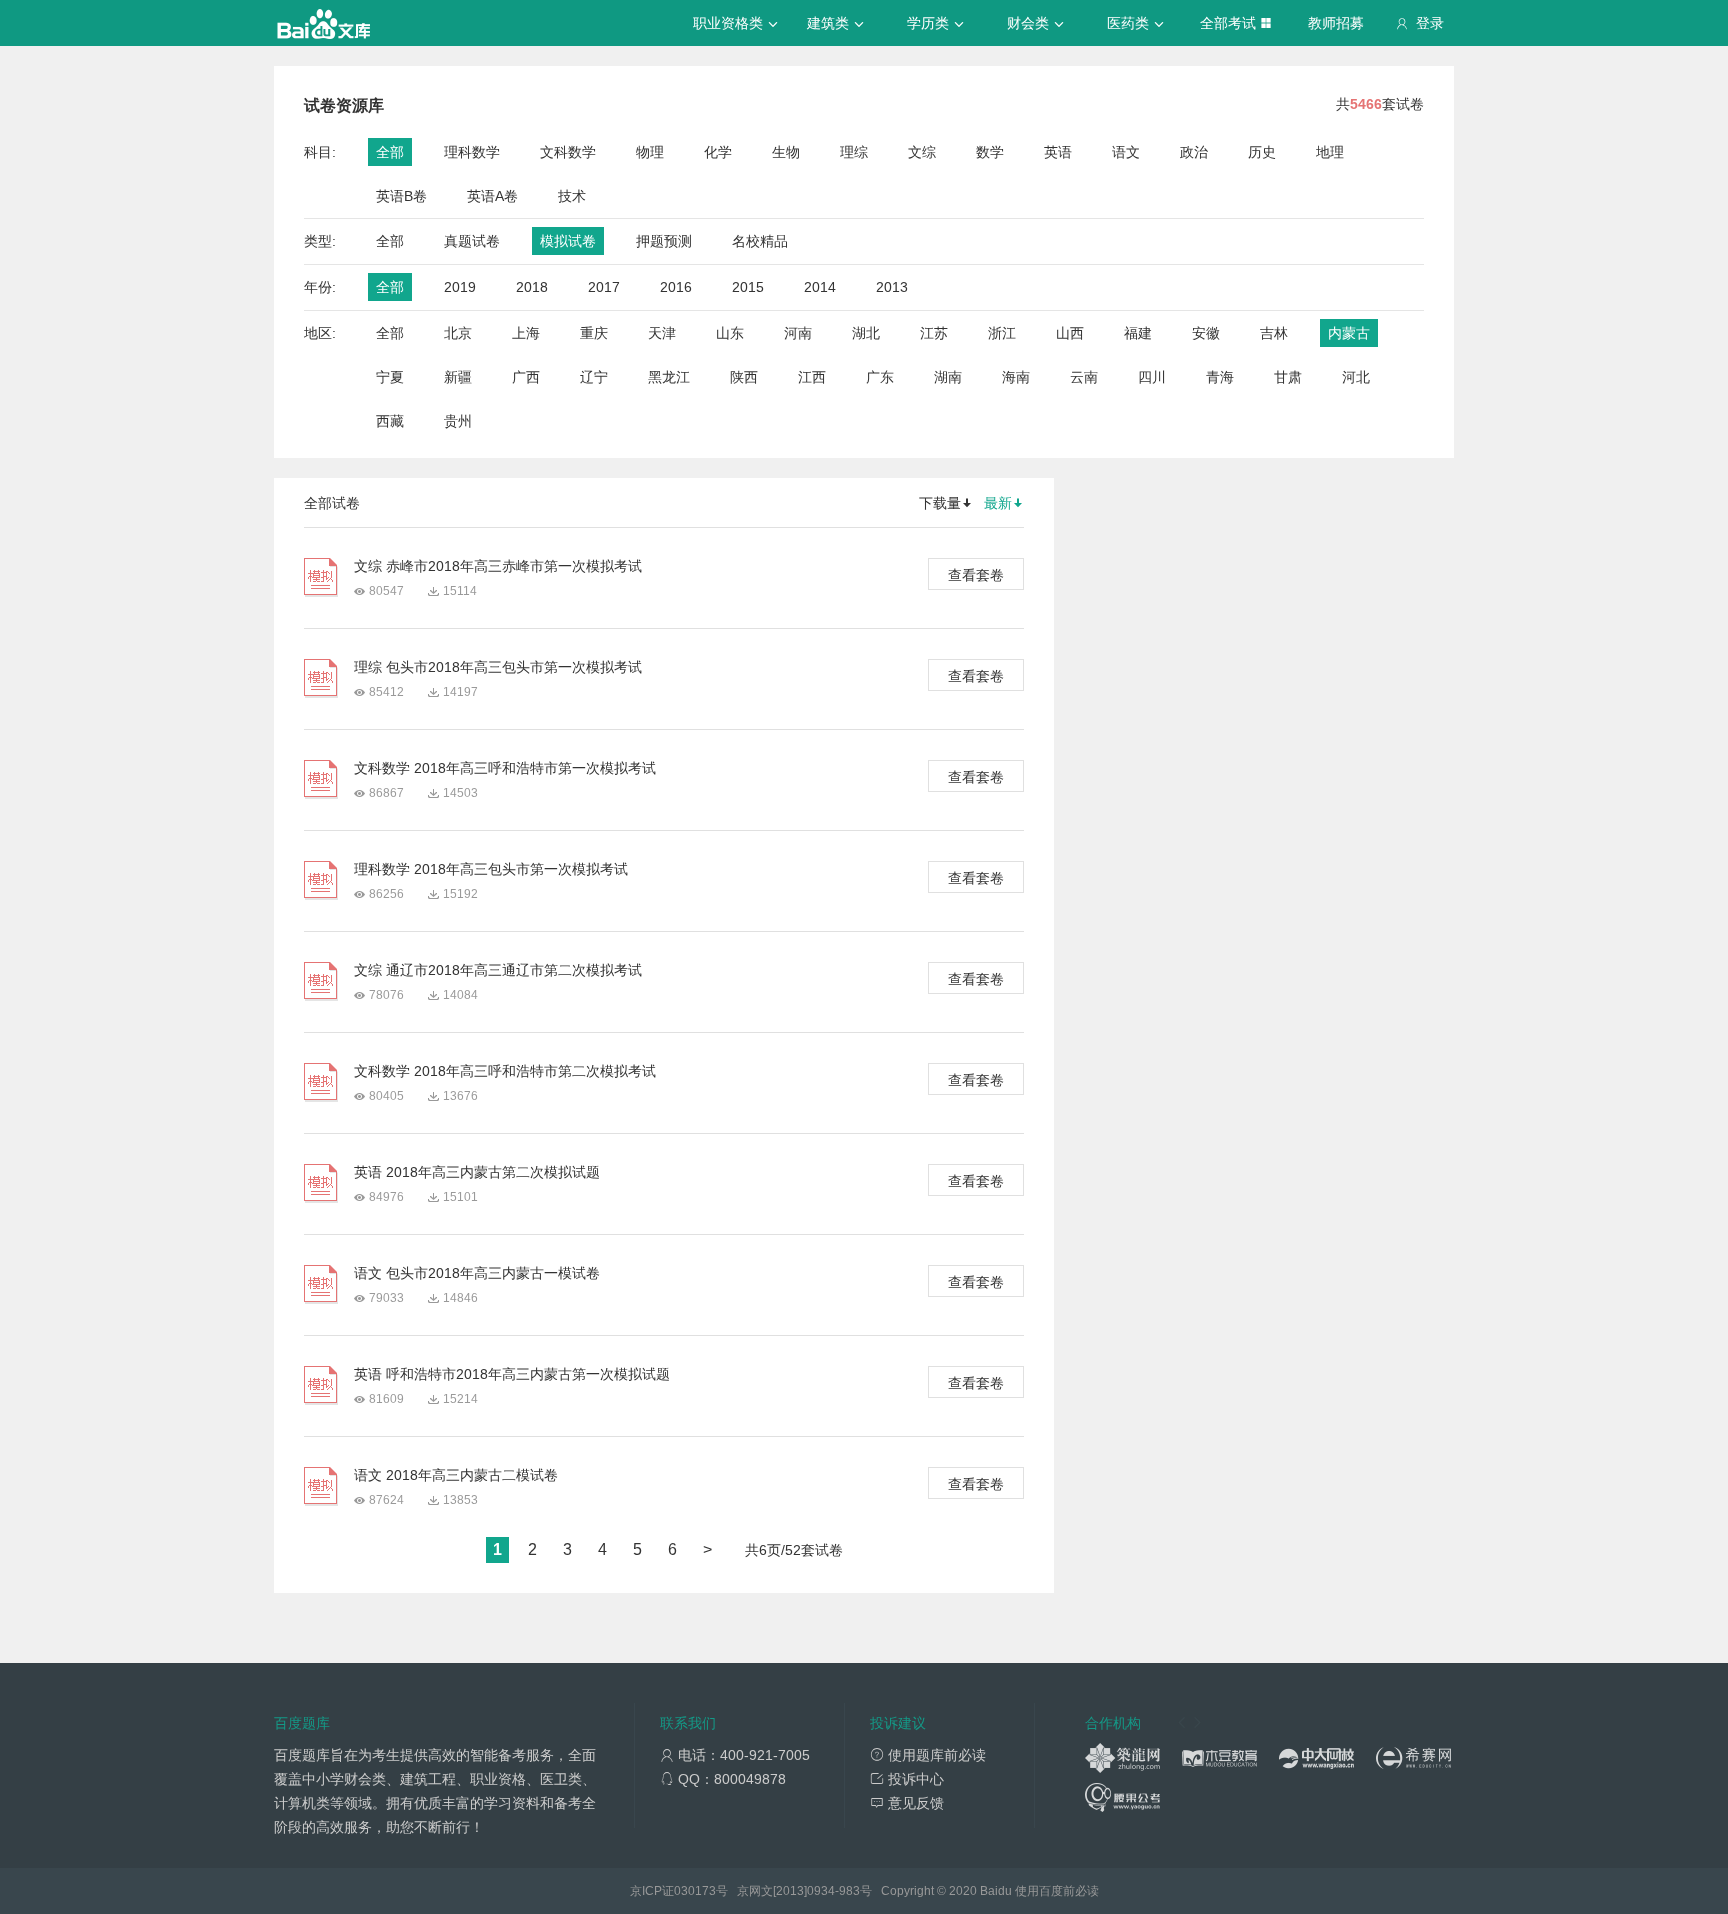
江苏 (934, 333)
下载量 (940, 503)
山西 (1070, 333)
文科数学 (568, 152)
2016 (676, 287)
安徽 (1206, 333)
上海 (526, 333)
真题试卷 (472, 241)
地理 (1330, 152)
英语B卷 (401, 196)
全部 (390, 152)
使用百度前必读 (1057, 1891)
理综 (854, 152)
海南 (1016, 377)
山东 (730, 333)
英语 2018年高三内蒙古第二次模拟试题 (477, 1172)
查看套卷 (976, 575)
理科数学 (472, 152)
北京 (458, 333)
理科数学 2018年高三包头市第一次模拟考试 (491, 869)
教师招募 (1336, 23)
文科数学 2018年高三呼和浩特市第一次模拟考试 (505, 768)
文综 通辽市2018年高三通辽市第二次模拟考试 (498, 970)
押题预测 (664, 241)
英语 (1058, 152)
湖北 (866, 333)
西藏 (390, 421)
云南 (1084, 377)
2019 (460, 287)
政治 (1194, 152)
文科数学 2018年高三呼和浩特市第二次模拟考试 (505, 1071)
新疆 (458, 377)
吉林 (1274, 333)
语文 (1126, 152)
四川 (1152, 377)
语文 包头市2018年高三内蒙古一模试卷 (477, 1273)
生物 (786, 152)
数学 (990, 152)
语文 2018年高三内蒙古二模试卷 (456, 1475)
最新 (998, 503)
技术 (572, 196)
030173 (695, 1891)
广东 (880, 377)
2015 (748, 287)
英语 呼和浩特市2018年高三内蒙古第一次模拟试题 (512, 1374)
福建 (1138, 333)
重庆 (594, 333)
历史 (1262, 152)
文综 (922, 152)
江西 (812, 377)
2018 (532, 287)
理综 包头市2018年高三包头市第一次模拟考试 (498, 667)
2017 (604, 287)
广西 (526, 377)
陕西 (744, 377)
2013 (892, 287)
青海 (1220, 377)
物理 (650, 152)
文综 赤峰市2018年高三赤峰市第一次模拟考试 (498, 566)
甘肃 (1288, 377)
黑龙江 (669, 377)
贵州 (458, 421)
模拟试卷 (568, 241)
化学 (718, 152)
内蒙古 (1349, 333)
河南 (798, 333)
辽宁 (594, 377)
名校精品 (760, 241)
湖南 (948, 377)
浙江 (1002, 333)
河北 (1356, 377)
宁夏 (390, 377)
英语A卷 (492, 196)
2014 (820, 287)
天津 (662, 333)
